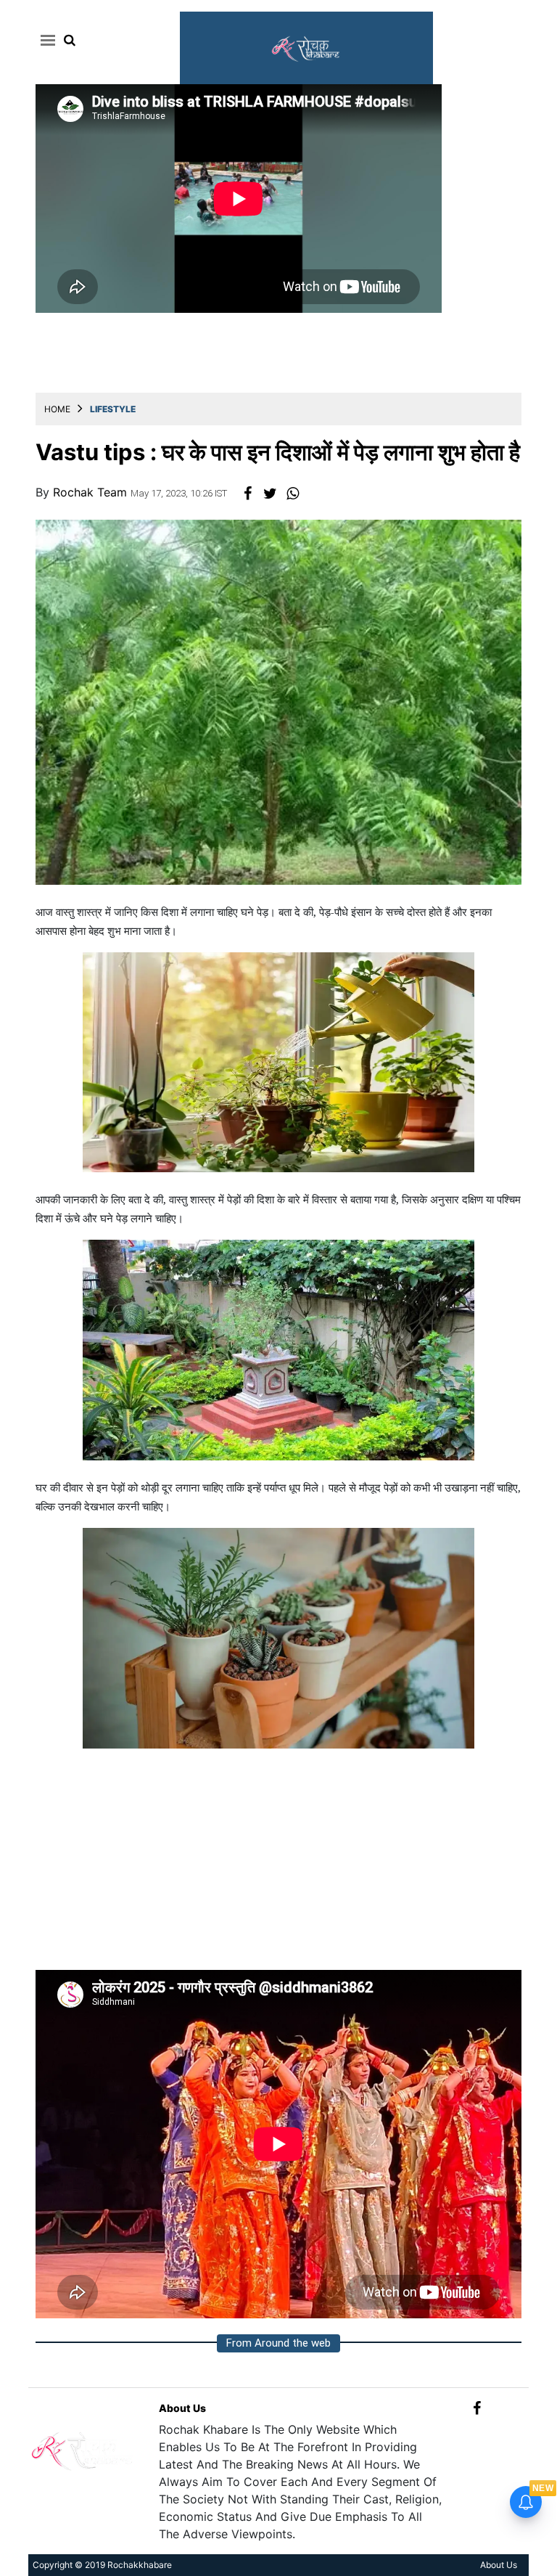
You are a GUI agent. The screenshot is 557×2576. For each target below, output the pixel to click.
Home (57, 409)
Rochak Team (92, 492)
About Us (182, 2408)
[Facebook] (477, 2408)
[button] (45, 40)
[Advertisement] (278, 1868)
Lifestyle (113, 409)
